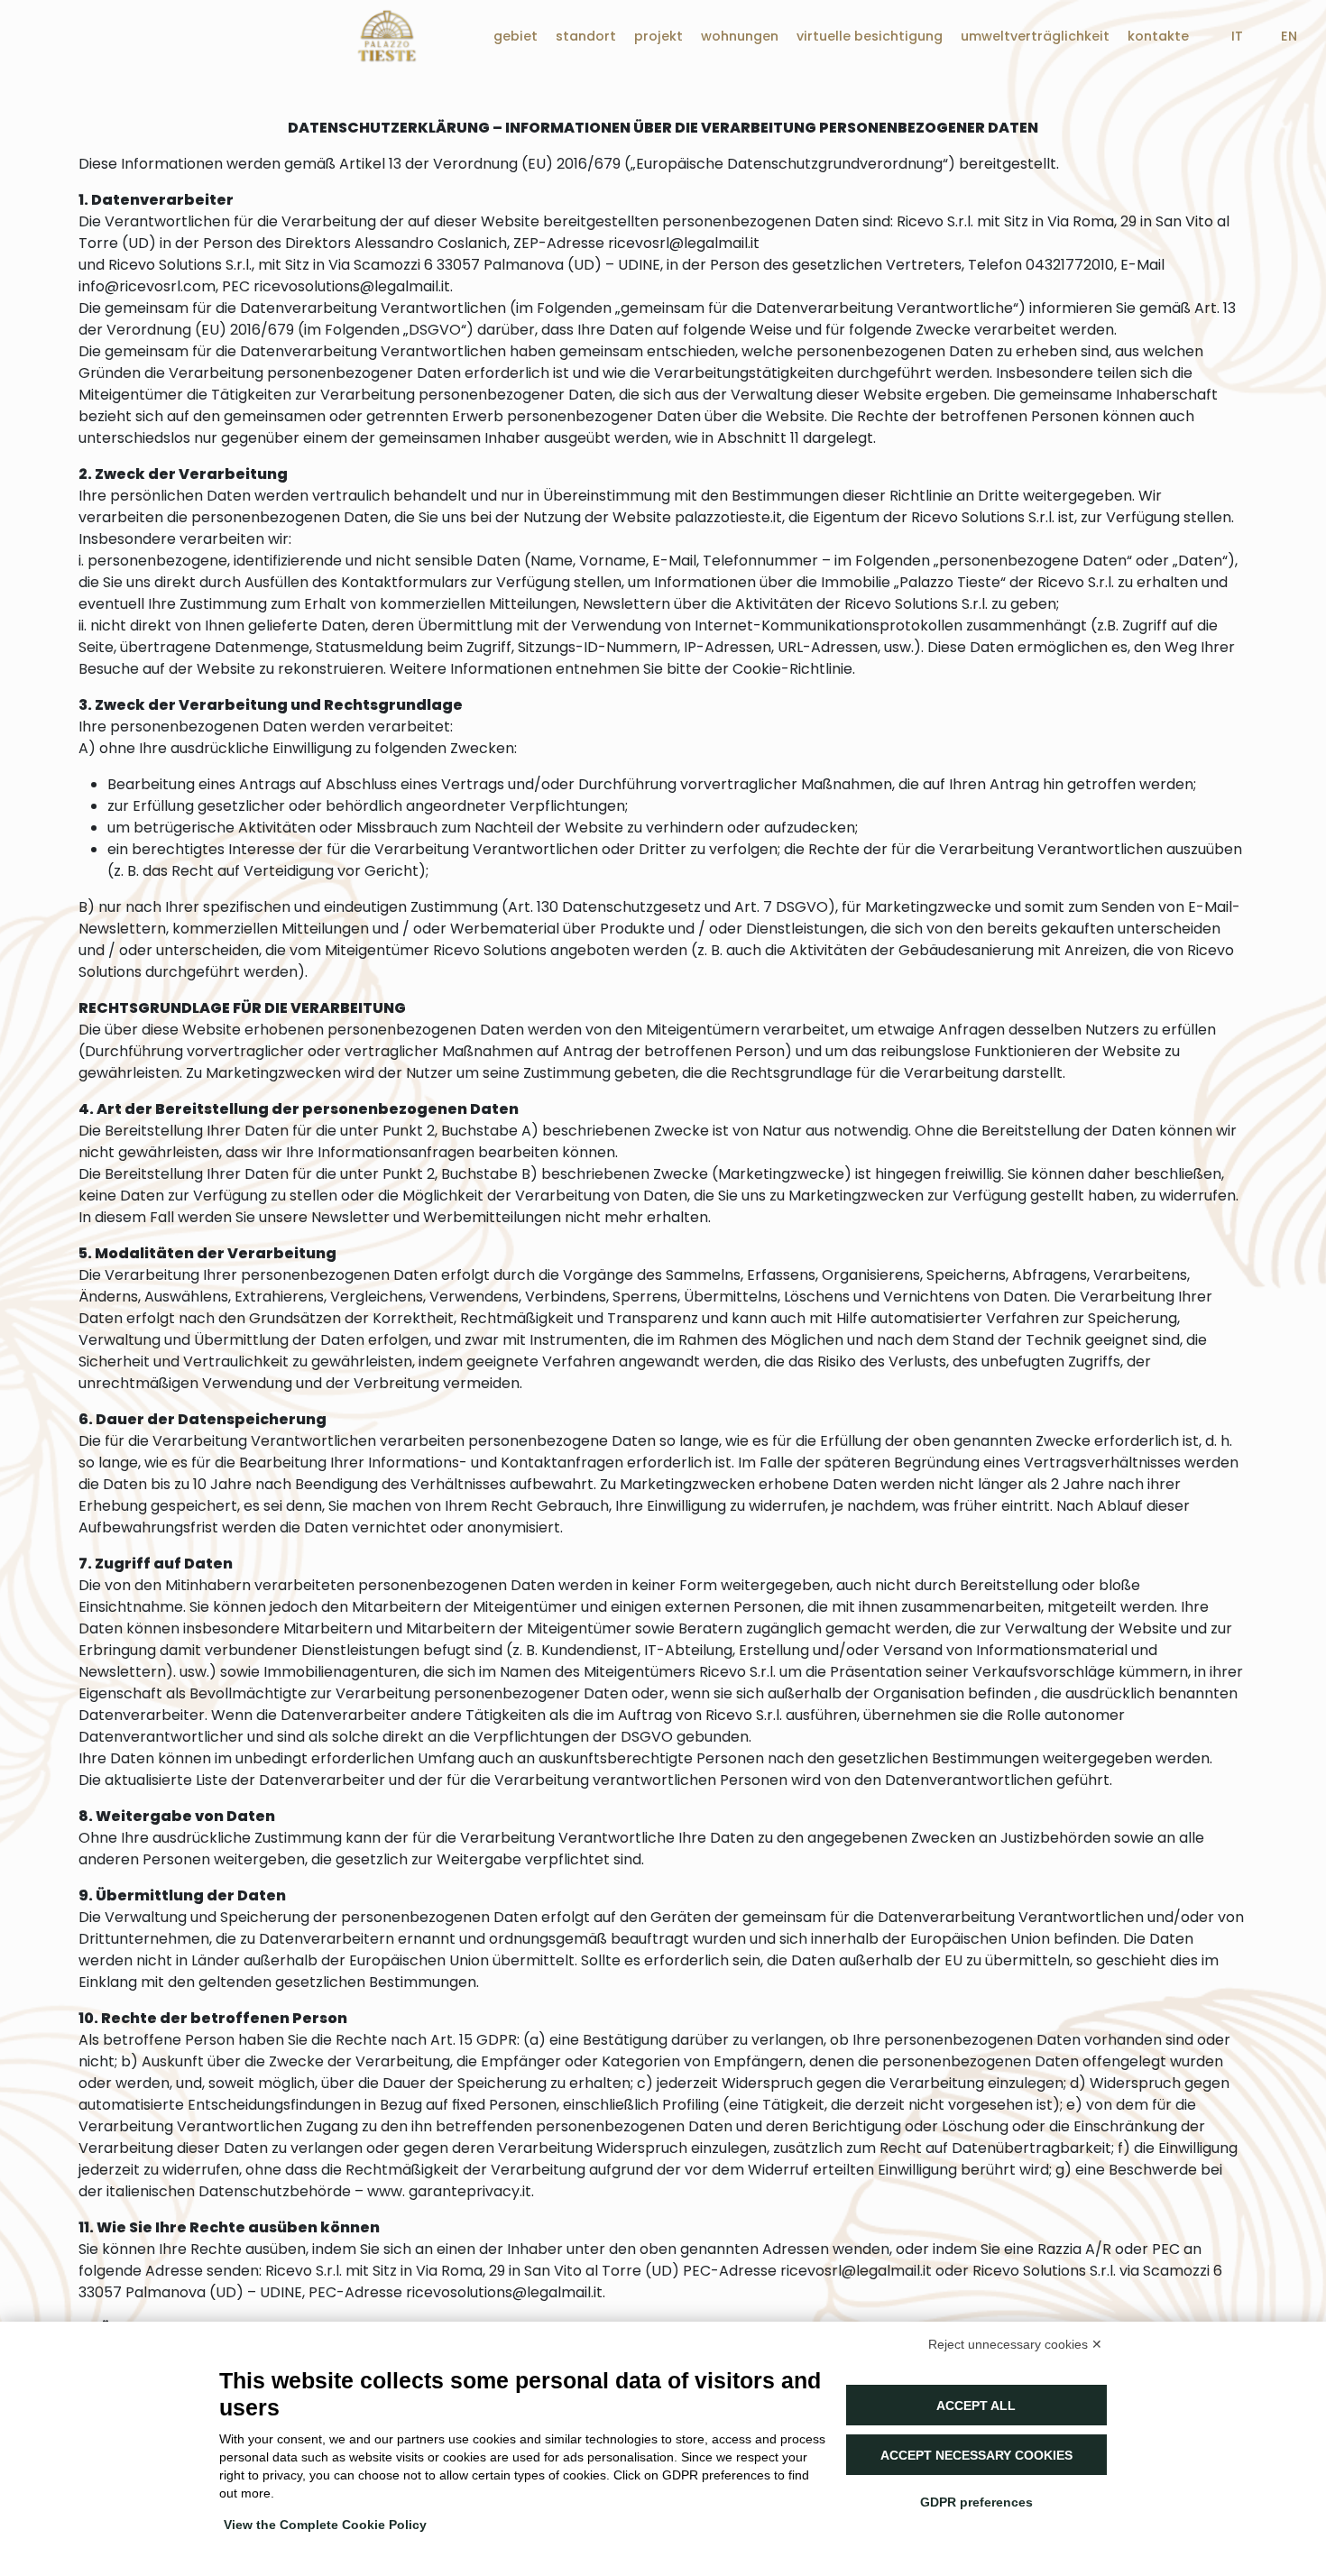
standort (586, 36)
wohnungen (740, 36)
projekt (658, 36)
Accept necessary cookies (976, 2455)
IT (1237, 36)
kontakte (1158, 36)
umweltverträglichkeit (1035, 36)
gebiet (516, 36)
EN (1289, 36)
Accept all (976, 2406)
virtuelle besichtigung (870, 36)
